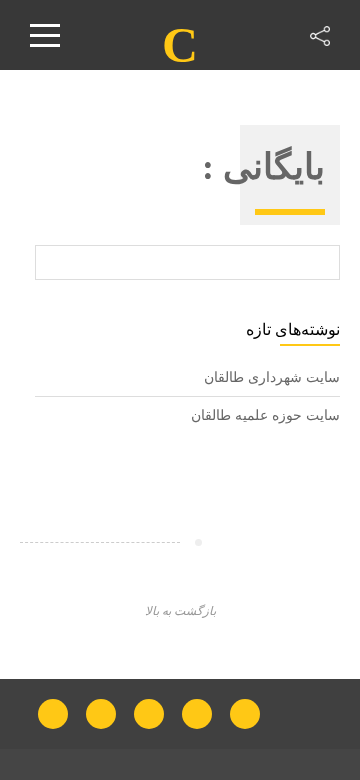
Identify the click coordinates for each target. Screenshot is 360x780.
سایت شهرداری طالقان (272, 377)
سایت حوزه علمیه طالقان (265, 415)
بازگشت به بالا (180, 611)
